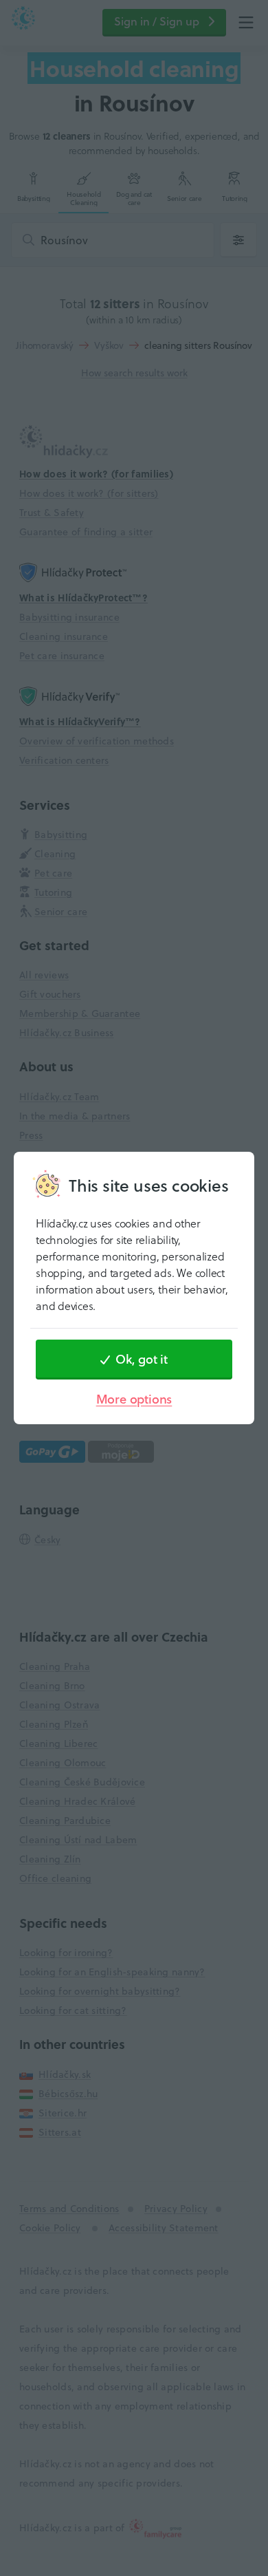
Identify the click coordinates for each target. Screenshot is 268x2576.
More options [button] (134, 1399)
